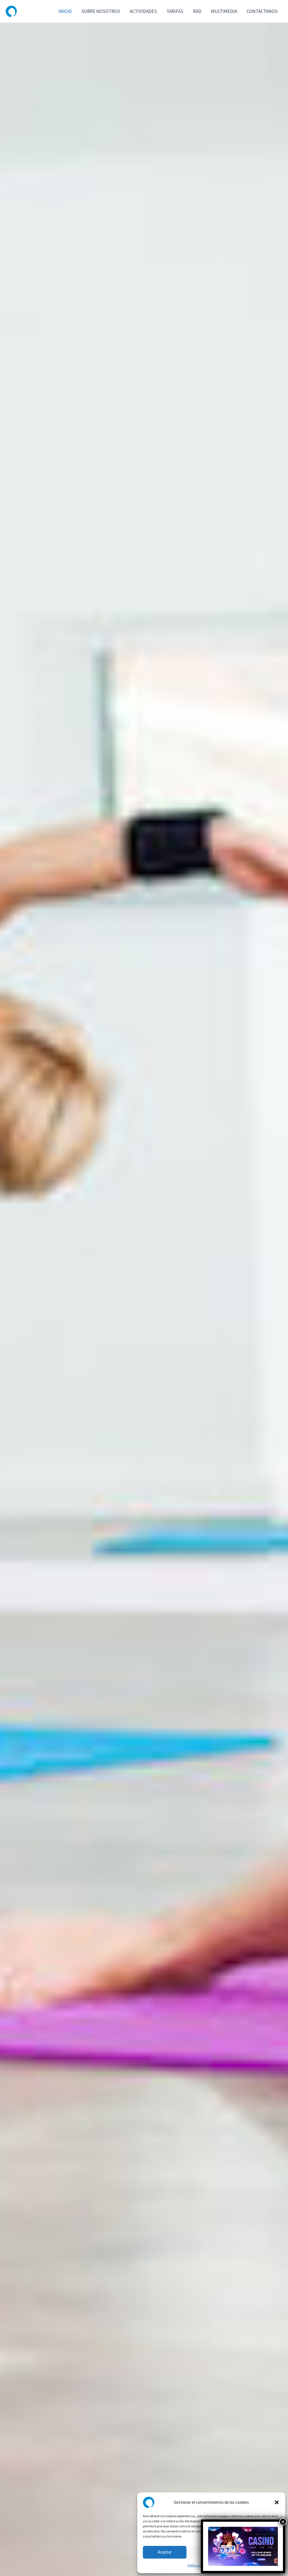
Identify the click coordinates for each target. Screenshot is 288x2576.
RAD (197, 11)
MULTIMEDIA (224, 11)
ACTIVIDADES (143, 11)
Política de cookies (201, 2565)
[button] (277, 2502)
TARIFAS (175, 11)
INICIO (65, 11)
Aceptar (165, 2552)
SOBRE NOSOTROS (101, 11)
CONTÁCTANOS (262, 11)
